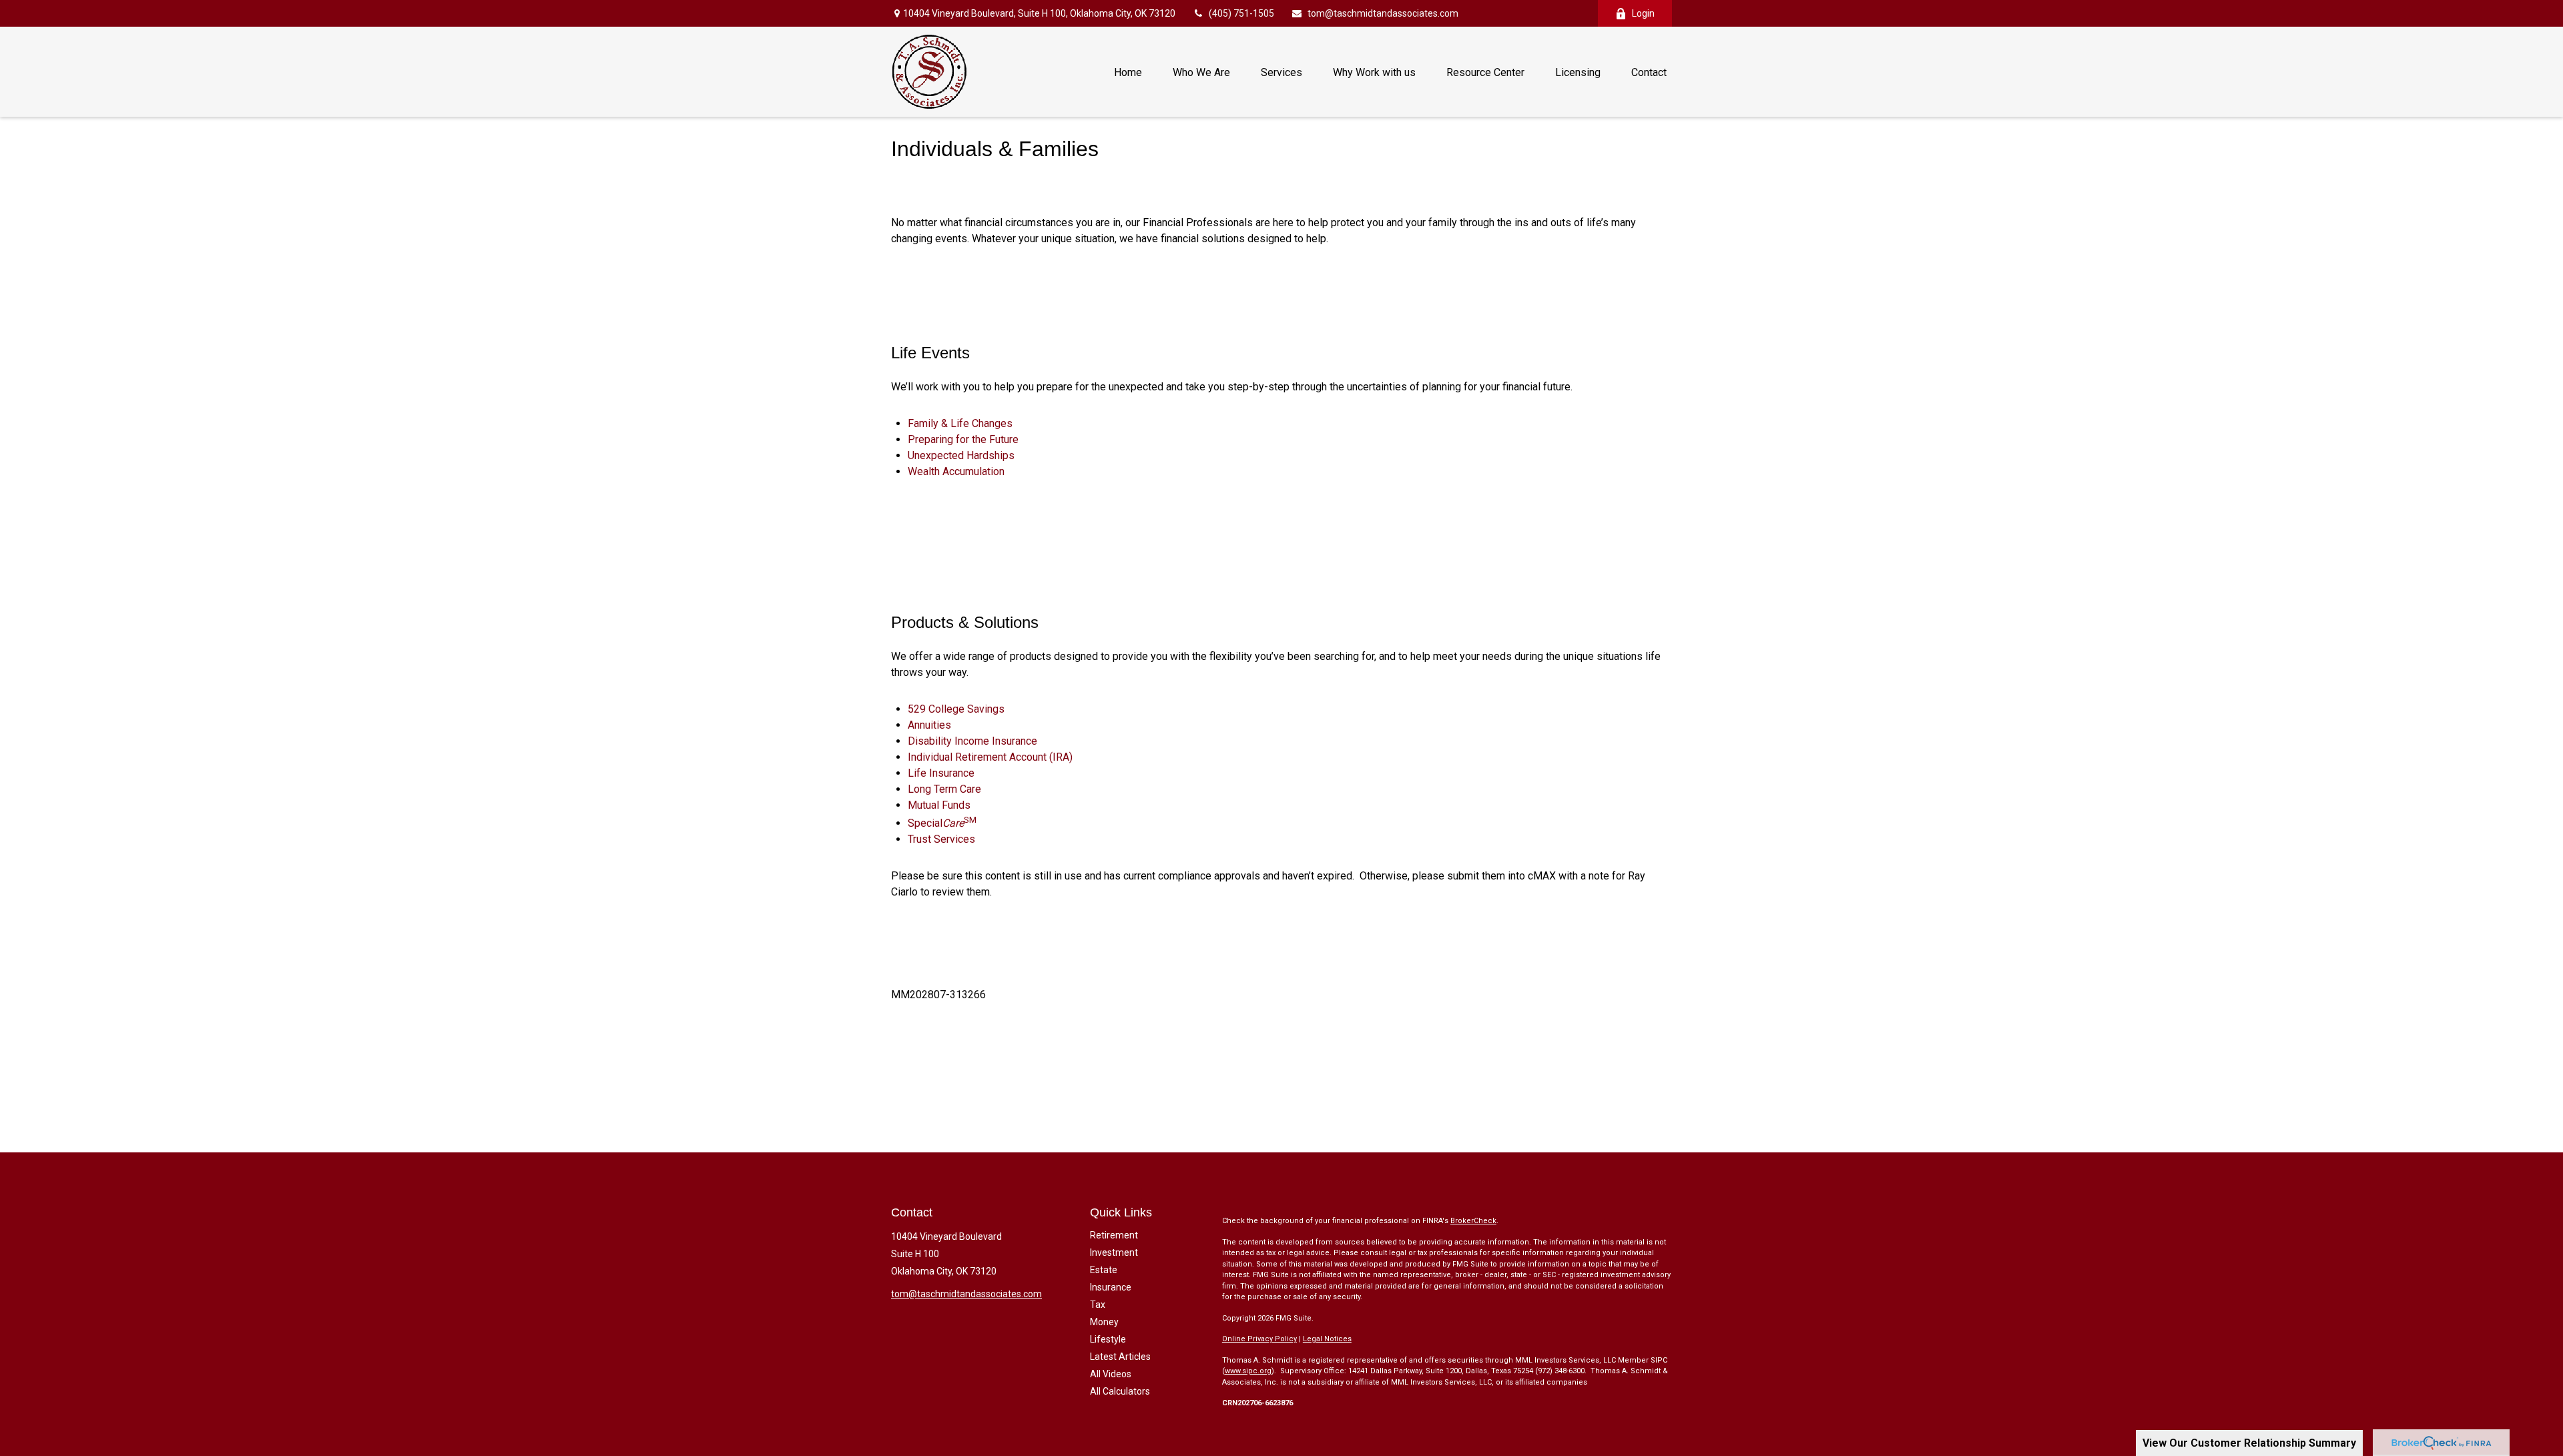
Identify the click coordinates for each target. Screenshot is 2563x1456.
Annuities (929, 725)
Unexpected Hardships (961, 455)
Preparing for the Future (963, 439)
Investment (1114, 1252)
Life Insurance (941, 773)
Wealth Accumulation (956, 471)
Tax (1098, 1305)
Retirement (1114, 1235)
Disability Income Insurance (972, 741)
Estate (1104, 1270)
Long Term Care (944, 789)
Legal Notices (1327, 1339)
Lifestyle (1108, 1339)
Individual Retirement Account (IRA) (990, 757)
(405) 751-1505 (1241, 13)
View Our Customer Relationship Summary (2249, 1443)
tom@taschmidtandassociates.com (1383, 13)
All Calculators (1120, 1391)
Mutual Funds (939, 805)
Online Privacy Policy (1259, 1339)
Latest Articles (1120, 1357)
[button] (1128, 71)
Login (1643, 13)
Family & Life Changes (960, 423)
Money (1104, 1322)
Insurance (1111, 1287)
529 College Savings (956, 709)
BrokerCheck (1473, 1221)
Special (942, 823)
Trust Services (941, 839)
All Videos (1111, 1374)
